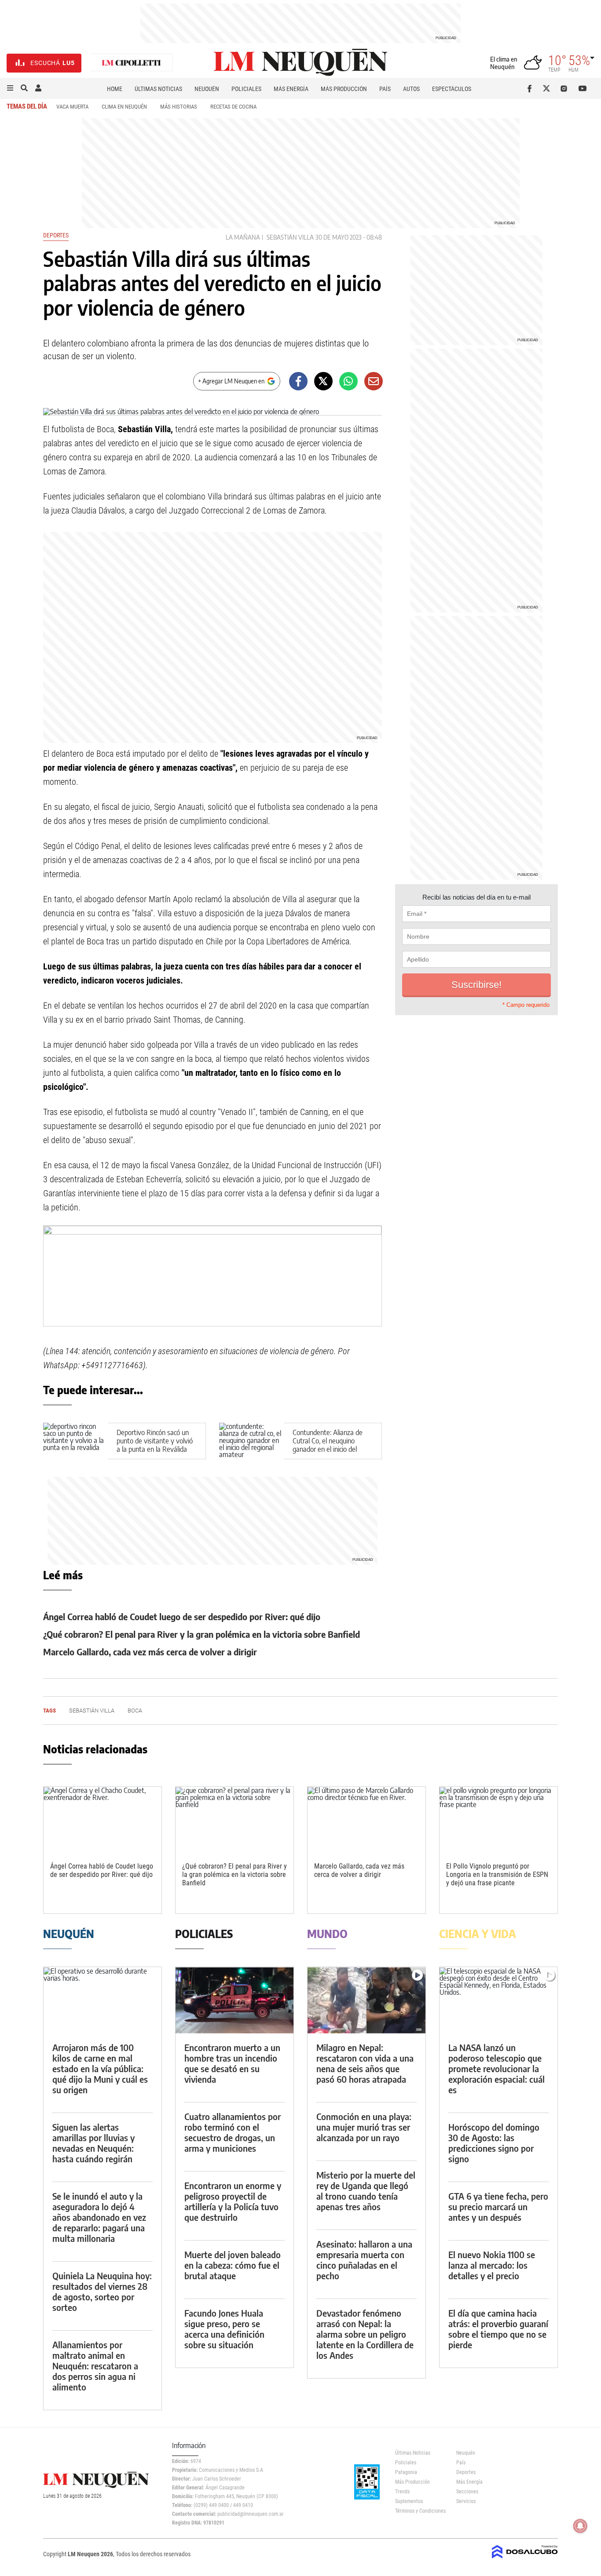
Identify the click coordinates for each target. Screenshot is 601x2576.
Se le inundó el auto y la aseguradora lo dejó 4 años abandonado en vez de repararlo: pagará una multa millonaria (99, 2217)
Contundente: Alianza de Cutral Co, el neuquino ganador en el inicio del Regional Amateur (328, 1445)
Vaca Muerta (72, 107)
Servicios (466, 2501)
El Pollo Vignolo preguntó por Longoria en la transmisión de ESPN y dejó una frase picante (497, 1875)
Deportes (56, 235)
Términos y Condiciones (419, 2511)
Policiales (246, 89)
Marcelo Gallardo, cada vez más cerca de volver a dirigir (150, 1652)
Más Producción (344, 89)
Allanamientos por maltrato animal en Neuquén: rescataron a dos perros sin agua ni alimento (95, 2366)
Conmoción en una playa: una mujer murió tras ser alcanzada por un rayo (364, 2127)
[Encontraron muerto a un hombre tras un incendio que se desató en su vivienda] (235, 2000)
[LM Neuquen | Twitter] (548, 88)
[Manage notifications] (580, 2526)
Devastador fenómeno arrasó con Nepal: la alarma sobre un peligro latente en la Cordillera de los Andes (365, 2334)
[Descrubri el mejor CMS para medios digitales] (525, 2559)
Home (115, 89)
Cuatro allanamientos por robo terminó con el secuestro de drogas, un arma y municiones (233, 2132)
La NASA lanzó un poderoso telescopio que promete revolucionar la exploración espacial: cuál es (497, 2068)
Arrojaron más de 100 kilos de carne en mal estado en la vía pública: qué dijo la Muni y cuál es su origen (100, 2068)
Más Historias (179, 107)
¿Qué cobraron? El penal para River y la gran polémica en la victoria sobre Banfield (202, 1634)
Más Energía (291, 89)
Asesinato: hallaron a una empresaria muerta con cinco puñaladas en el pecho (364, 2260)
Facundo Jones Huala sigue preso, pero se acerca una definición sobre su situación (224, 2329)
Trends (402, 2492)
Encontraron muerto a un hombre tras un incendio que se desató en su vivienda (232, 2063)
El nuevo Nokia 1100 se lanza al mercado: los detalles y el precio (492, 2265)
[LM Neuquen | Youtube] (583, 88)
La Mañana (243, 237)
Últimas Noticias (158, 89)
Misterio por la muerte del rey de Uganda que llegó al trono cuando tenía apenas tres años (366, 2191)
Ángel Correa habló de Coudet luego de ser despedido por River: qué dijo (182, 1616)
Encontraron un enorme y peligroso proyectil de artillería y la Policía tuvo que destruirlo (233, 2201)
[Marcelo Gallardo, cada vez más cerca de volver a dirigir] (366, 1820)
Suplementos (409, 2501)
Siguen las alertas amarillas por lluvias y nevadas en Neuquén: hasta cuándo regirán (93, 2143)
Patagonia (406, 2472)
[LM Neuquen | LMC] (132, 63)
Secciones (467, 2492)
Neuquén (207, 89)
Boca (135, 1711)
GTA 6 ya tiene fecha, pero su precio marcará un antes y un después (498, 2206)
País (385, 89)
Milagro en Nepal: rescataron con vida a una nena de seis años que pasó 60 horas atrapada (365, 2063)
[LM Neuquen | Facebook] (531, 88)
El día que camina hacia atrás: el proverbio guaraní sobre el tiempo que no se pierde (498, 2329)
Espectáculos (452, 89)
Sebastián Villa (290, 237)
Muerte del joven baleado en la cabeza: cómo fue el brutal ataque (233, 2265)
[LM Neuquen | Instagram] (566, 88)
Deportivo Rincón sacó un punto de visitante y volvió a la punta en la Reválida (155, 1441)
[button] (10, 88)
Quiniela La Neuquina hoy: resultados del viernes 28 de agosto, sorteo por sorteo (102, 2291)
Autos (411, 89)
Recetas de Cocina (233, 107)
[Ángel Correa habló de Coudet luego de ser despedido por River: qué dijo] (103, 1820)
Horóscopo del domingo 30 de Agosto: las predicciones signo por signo (494, 2143)
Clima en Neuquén (124, 107)
